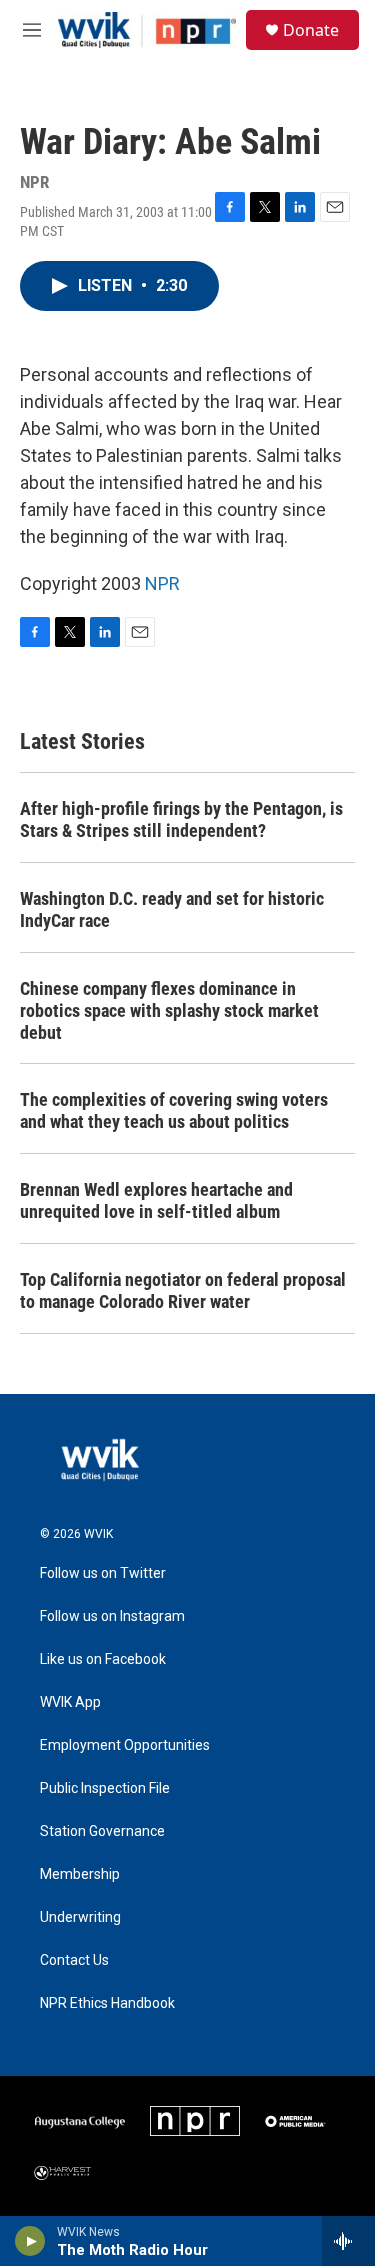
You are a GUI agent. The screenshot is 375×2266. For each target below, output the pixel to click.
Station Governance (102, 1831)
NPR (162, 583)
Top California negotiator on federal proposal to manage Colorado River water (183, 1290)
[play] (30, 2241)
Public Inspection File (105, 1788)
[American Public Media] (295, 2121)
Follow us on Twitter (103, 1573)
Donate (311, 30)
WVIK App (70, 1702)
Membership (80, 1874)
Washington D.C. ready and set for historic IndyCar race (172, 909)
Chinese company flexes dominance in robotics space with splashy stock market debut (169, 1010)
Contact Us (74, 1960)
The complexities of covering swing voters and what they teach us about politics (174, 1110)
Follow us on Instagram (112, 1616)
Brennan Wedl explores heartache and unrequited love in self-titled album (156, 1200)
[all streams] (348, 2241)
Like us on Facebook (103, 1659)
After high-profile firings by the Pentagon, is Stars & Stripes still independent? (181, 819)
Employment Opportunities (125, 1745)
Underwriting (80, 1917)
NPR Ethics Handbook (107, 2003)
